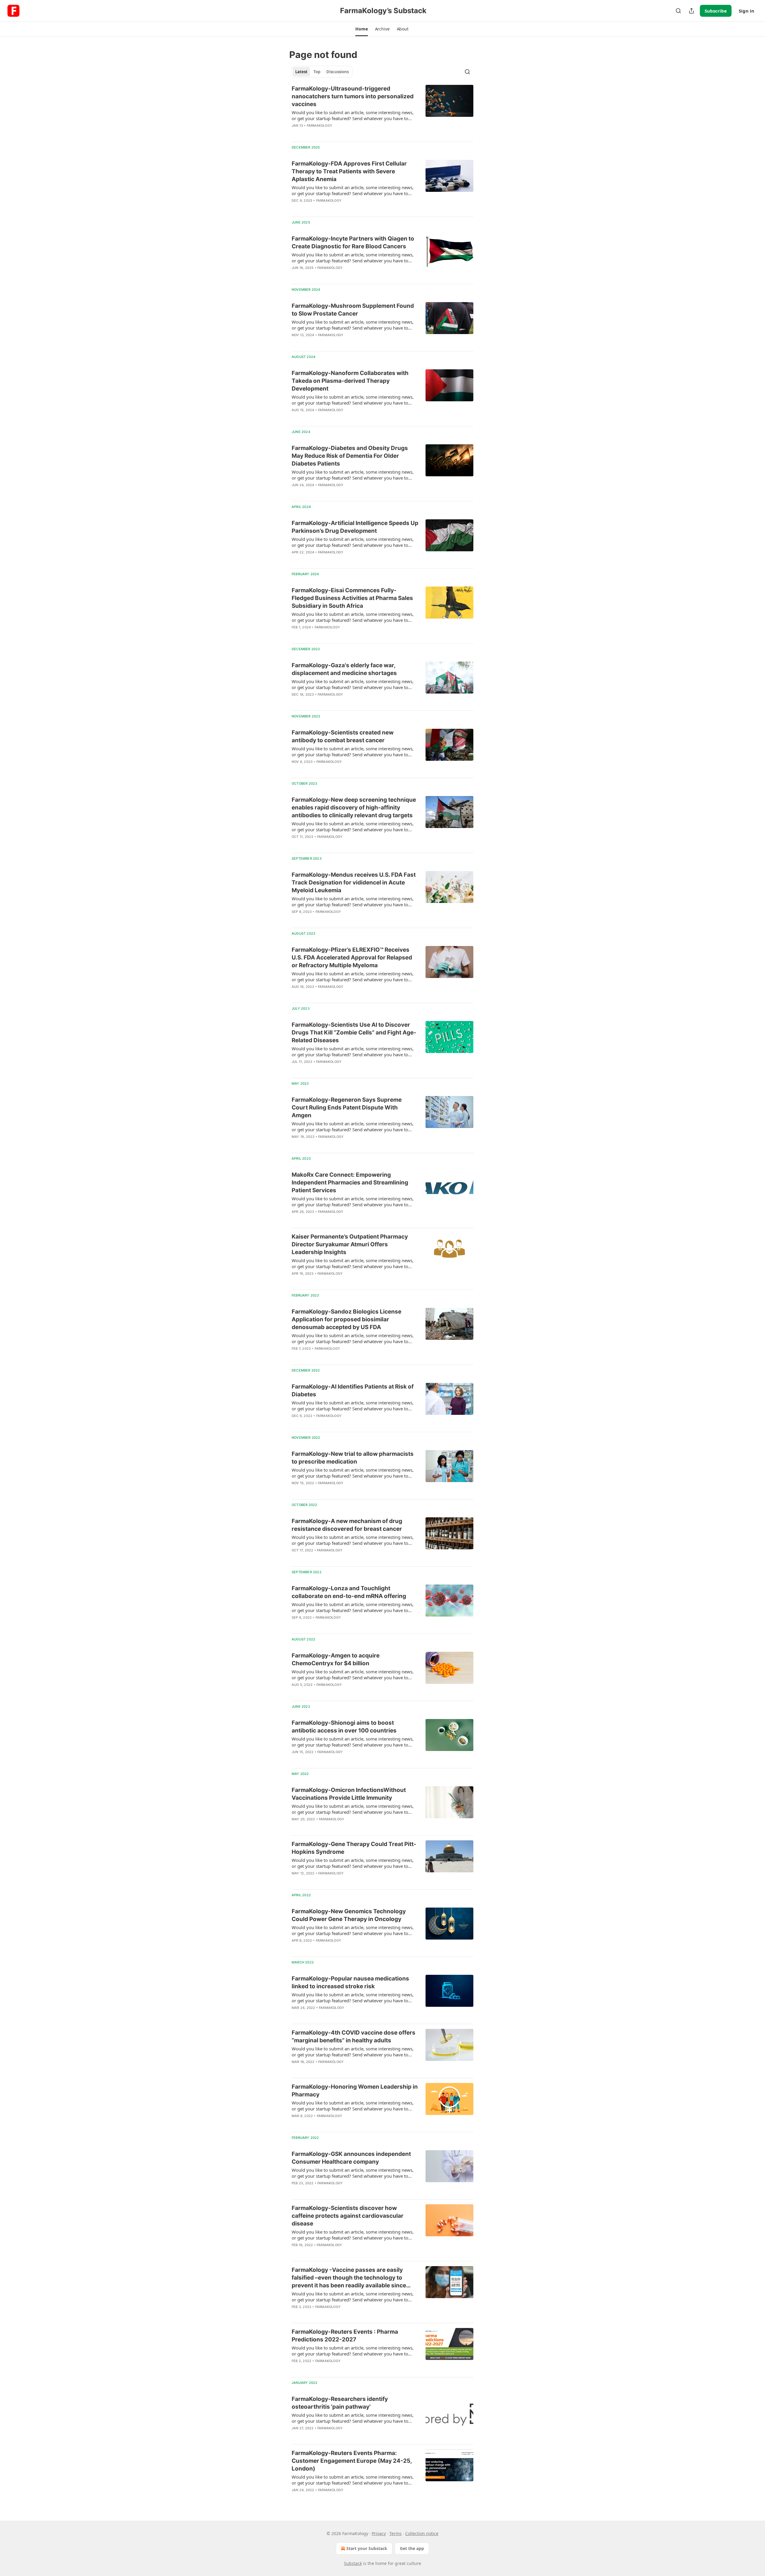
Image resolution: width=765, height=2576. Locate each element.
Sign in (746, 11)
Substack (353, 2563)
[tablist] (322, 72)
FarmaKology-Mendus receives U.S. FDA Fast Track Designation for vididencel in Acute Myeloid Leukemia (354, 883)
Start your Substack (367, 2548)
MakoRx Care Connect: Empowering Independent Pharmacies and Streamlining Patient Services (350, 1183)
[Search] (678, 11)
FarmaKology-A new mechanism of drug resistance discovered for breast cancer (347, 1525)
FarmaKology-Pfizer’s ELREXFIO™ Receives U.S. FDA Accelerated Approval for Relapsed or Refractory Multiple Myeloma (352, 958)
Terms (395, 2533)
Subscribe (716, 11)
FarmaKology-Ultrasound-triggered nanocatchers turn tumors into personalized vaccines (353, 96)
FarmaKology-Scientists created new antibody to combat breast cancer (343, 736)
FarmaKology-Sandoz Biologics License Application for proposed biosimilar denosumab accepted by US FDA (346, 1319)
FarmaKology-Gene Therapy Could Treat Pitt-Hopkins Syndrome (354, 1848)
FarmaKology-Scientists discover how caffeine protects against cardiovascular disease (348, 2216)
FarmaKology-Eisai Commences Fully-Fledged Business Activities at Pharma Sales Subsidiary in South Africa (352, 598)
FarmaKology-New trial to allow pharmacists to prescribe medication (353, 1458)
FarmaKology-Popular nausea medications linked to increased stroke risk (350, 1982)
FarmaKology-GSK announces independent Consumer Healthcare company (351, 2158)
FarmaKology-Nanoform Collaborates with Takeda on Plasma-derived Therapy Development (350, 381)
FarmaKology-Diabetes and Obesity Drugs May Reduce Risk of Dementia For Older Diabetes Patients (350, 456)
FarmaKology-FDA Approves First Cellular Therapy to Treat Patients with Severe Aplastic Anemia (349, 171)
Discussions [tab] (338, 72)
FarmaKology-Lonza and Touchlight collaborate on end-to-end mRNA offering (349, 1592)
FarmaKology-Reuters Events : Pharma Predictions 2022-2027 (345, 2336)
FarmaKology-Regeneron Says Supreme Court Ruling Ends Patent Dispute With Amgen (347, 1108)
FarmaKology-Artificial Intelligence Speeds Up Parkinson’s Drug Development (355, 527)
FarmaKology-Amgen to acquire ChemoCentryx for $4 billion (336, 1659)
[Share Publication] (691, 11)
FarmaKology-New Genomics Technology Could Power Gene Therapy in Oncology (349, 1915)
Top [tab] (317, 72)
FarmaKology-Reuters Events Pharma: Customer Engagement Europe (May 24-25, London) (352, 2461)
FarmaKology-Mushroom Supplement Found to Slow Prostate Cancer (353, 310)
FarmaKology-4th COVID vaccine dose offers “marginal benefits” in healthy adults (354, 2037)
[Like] (296, 1558)
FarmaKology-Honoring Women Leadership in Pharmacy (355, 2091)
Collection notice (422, 2533)
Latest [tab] (301, 72)
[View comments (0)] (339, 133)
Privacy (379, 2533)
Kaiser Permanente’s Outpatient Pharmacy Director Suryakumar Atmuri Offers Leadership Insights (350, 1244)
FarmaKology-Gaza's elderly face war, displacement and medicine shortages (344, 669)
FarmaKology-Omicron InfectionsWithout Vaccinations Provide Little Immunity (349, 1794)
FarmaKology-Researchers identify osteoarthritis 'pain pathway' (340, 2403)
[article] (382, 111)
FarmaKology (320, 125)
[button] (361, 29)
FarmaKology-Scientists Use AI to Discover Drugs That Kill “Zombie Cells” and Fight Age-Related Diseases (354, 1033)
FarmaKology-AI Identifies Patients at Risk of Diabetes (353, 1390)
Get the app (412, 2548)
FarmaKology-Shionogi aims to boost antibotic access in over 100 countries (344, 1727)
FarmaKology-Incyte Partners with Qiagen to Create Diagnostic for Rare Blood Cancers (353, 242)
